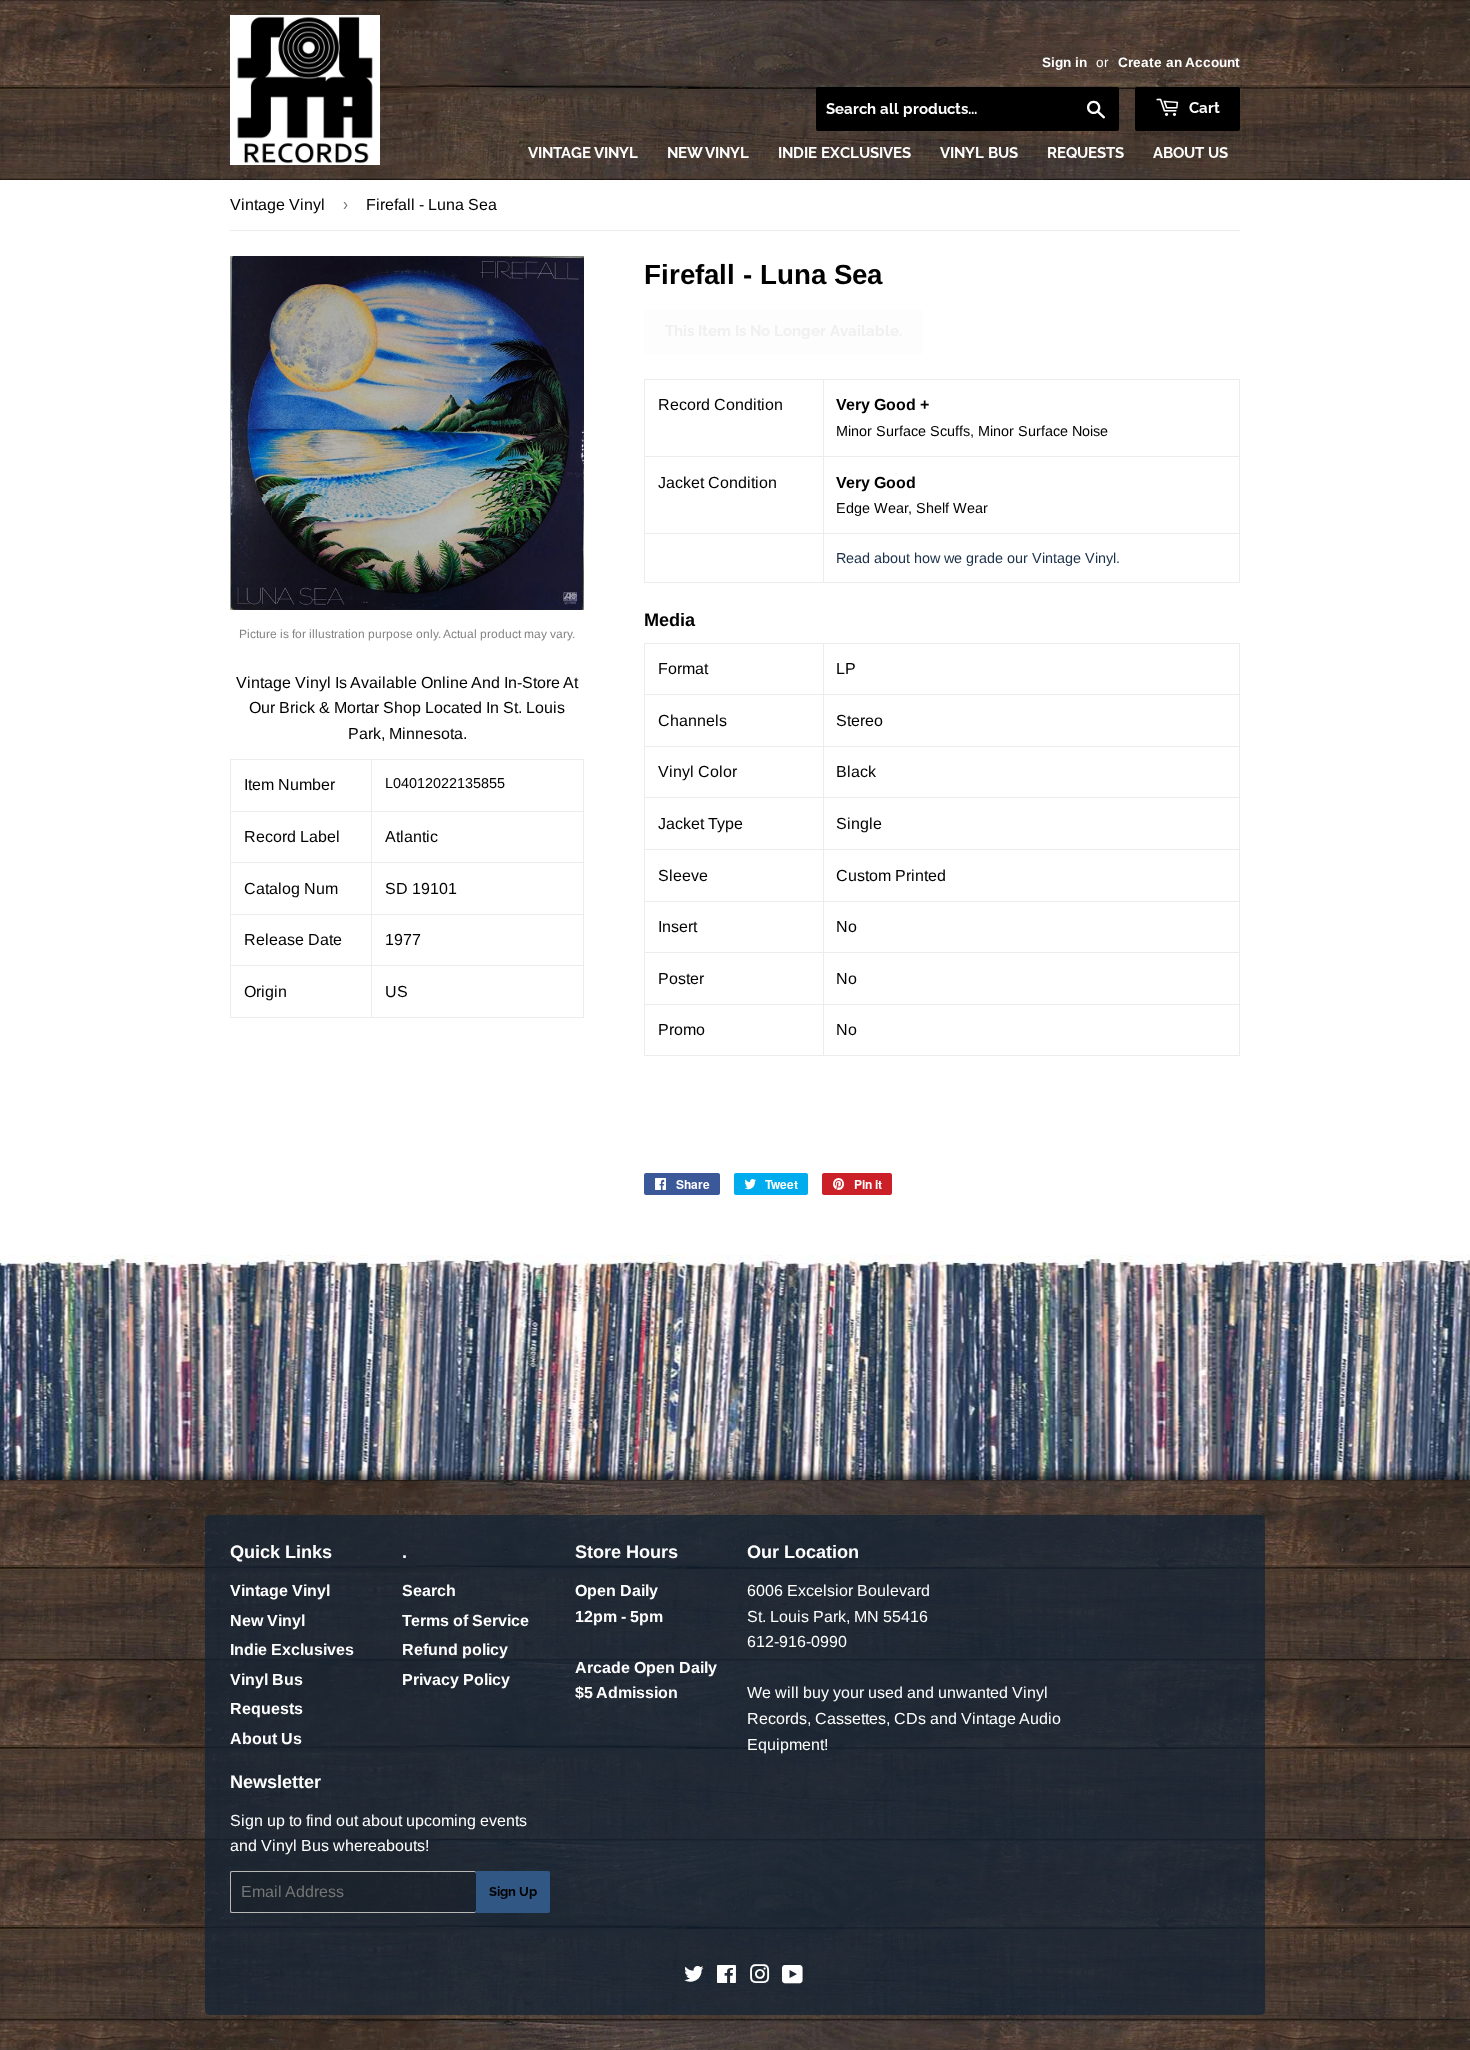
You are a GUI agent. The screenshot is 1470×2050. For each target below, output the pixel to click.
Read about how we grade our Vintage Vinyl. (978, 558)
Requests (1085, 153)
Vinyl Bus (979, 153)
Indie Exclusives (844, 153)
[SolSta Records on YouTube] (792, 1976)
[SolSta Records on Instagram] (760, 1976)
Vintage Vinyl (583, 153)
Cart (1202, 108)
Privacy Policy (456, 1679)
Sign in (1064, 62)
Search (429, 1590)
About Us (1190, 153)
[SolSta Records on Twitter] (694, 1976)
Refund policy (455, 1649)
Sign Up (513, 1891)
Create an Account (1179, 62)
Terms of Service (465, 1620)
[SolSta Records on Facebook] (726, 1976)
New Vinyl (708, 153)
